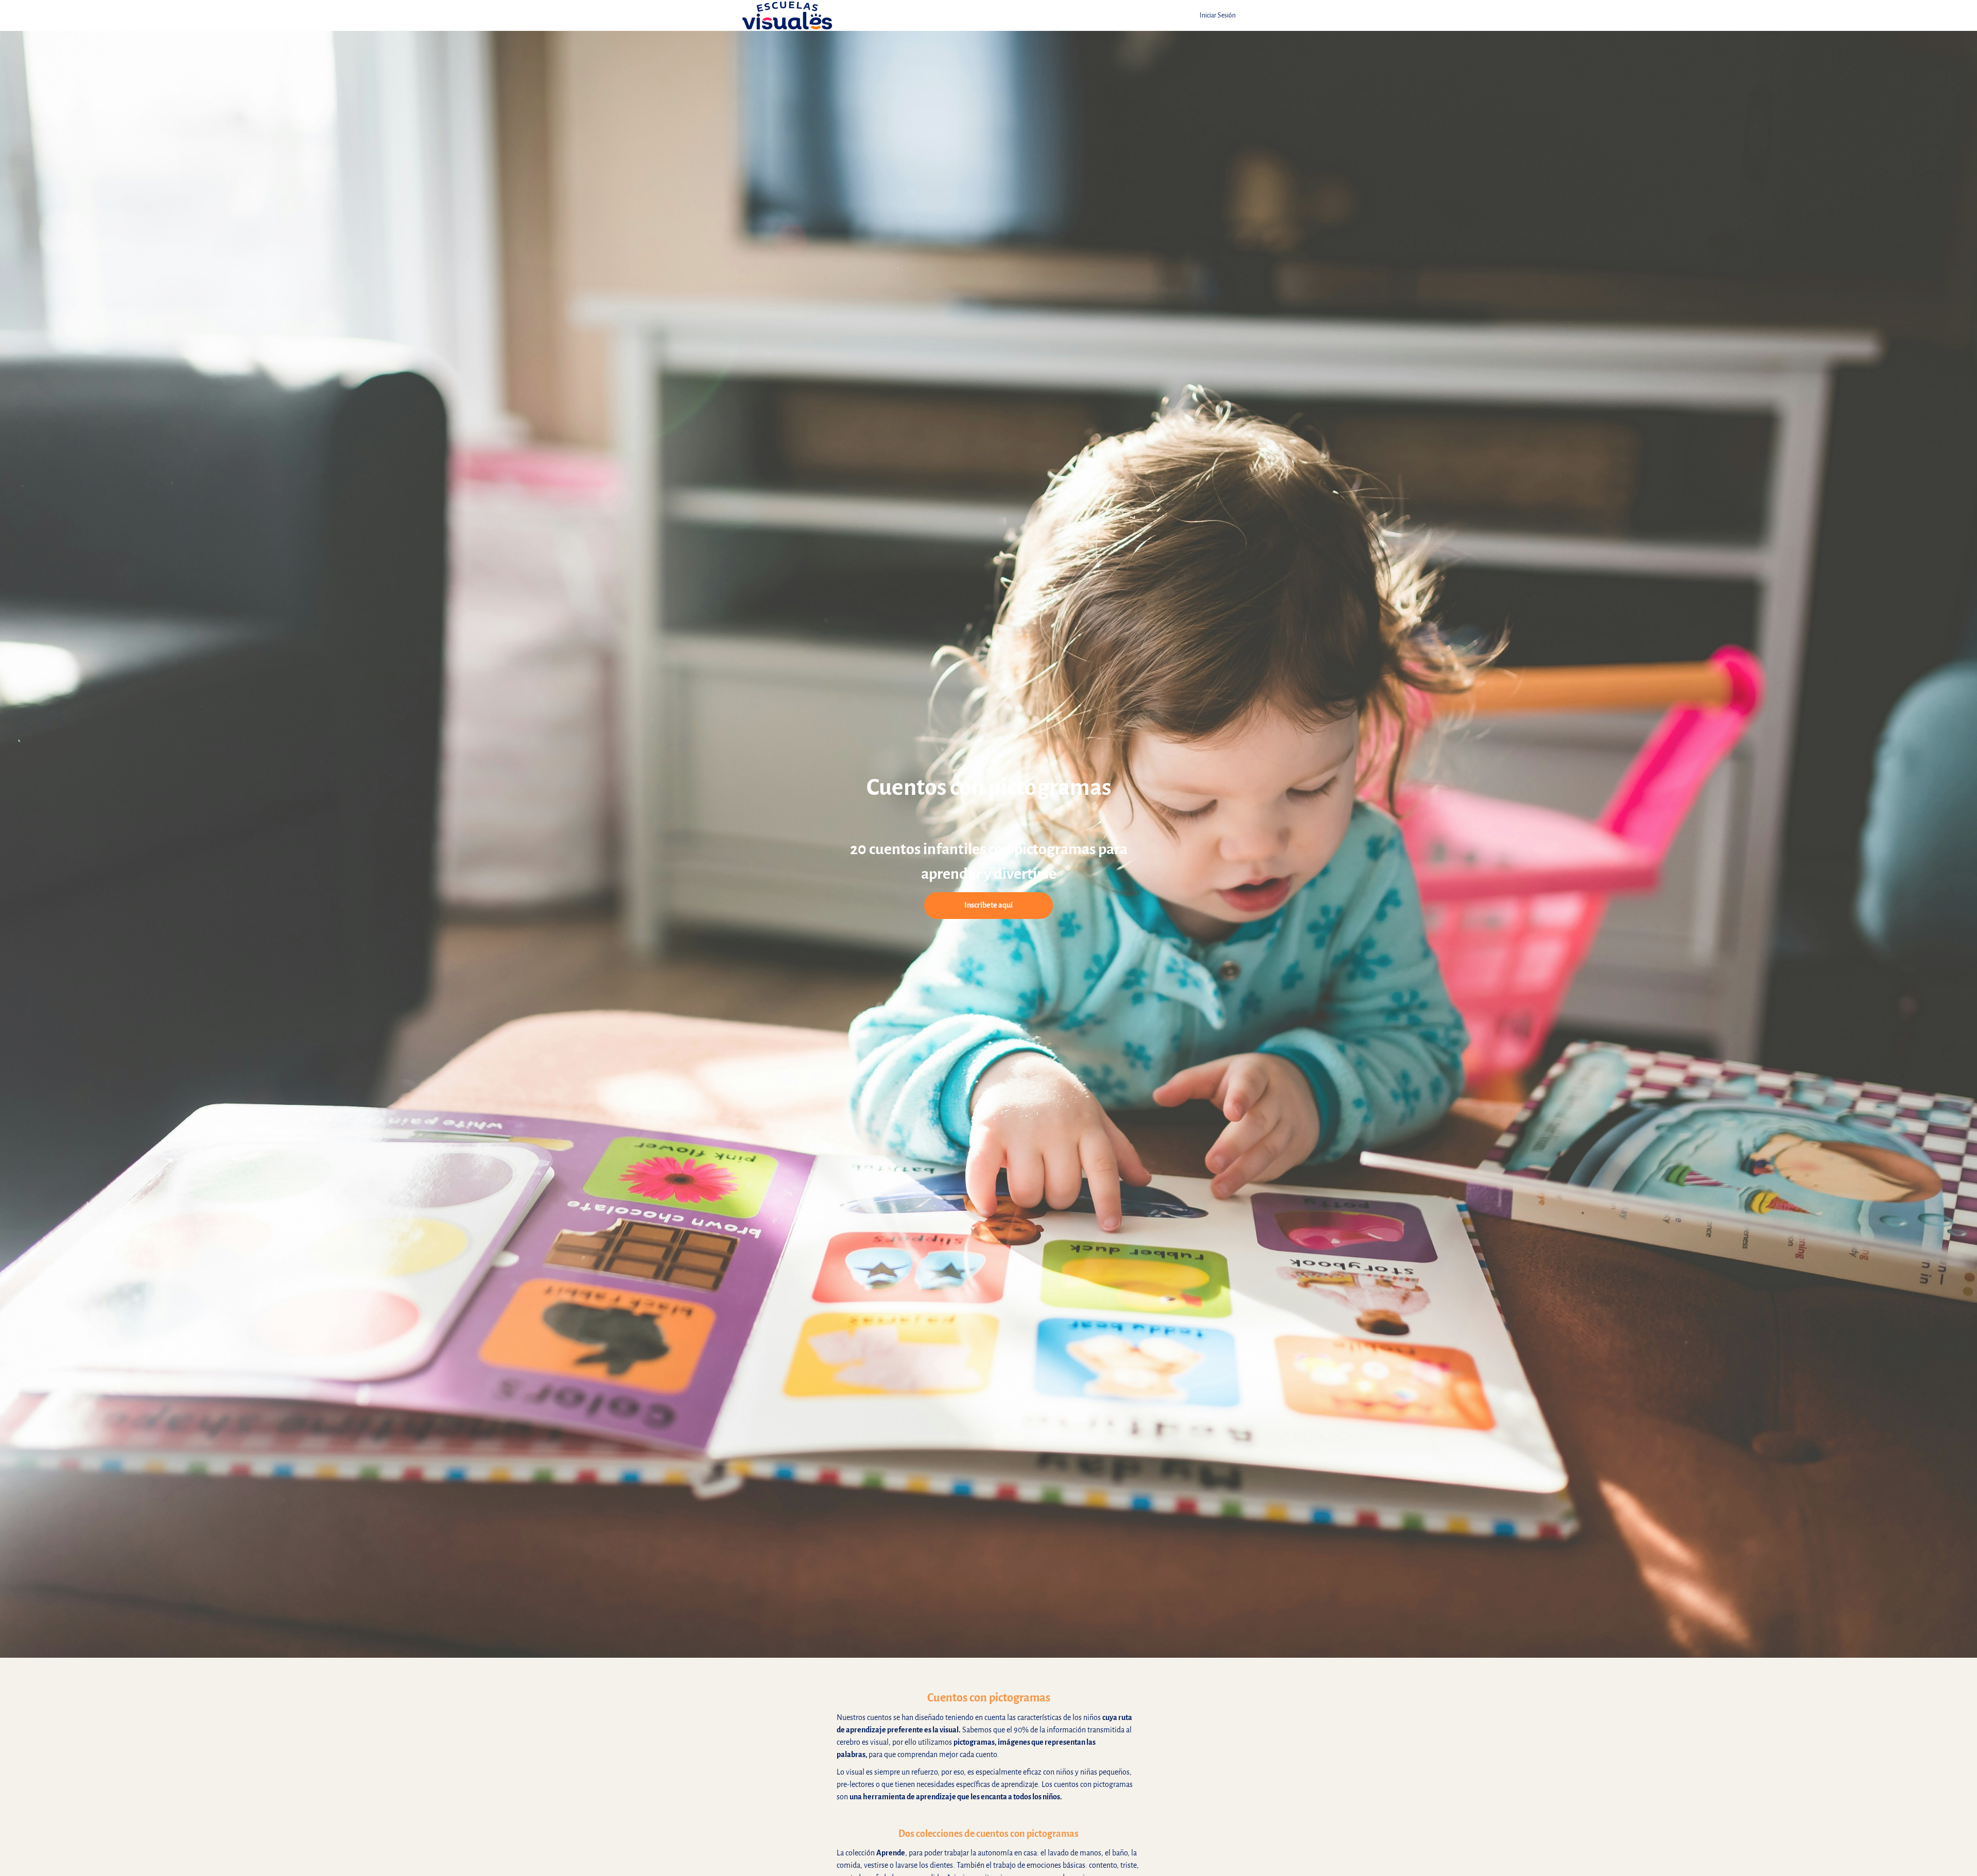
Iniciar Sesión (1218, 15)
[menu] (1213, 15)
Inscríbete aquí (989, 905)
